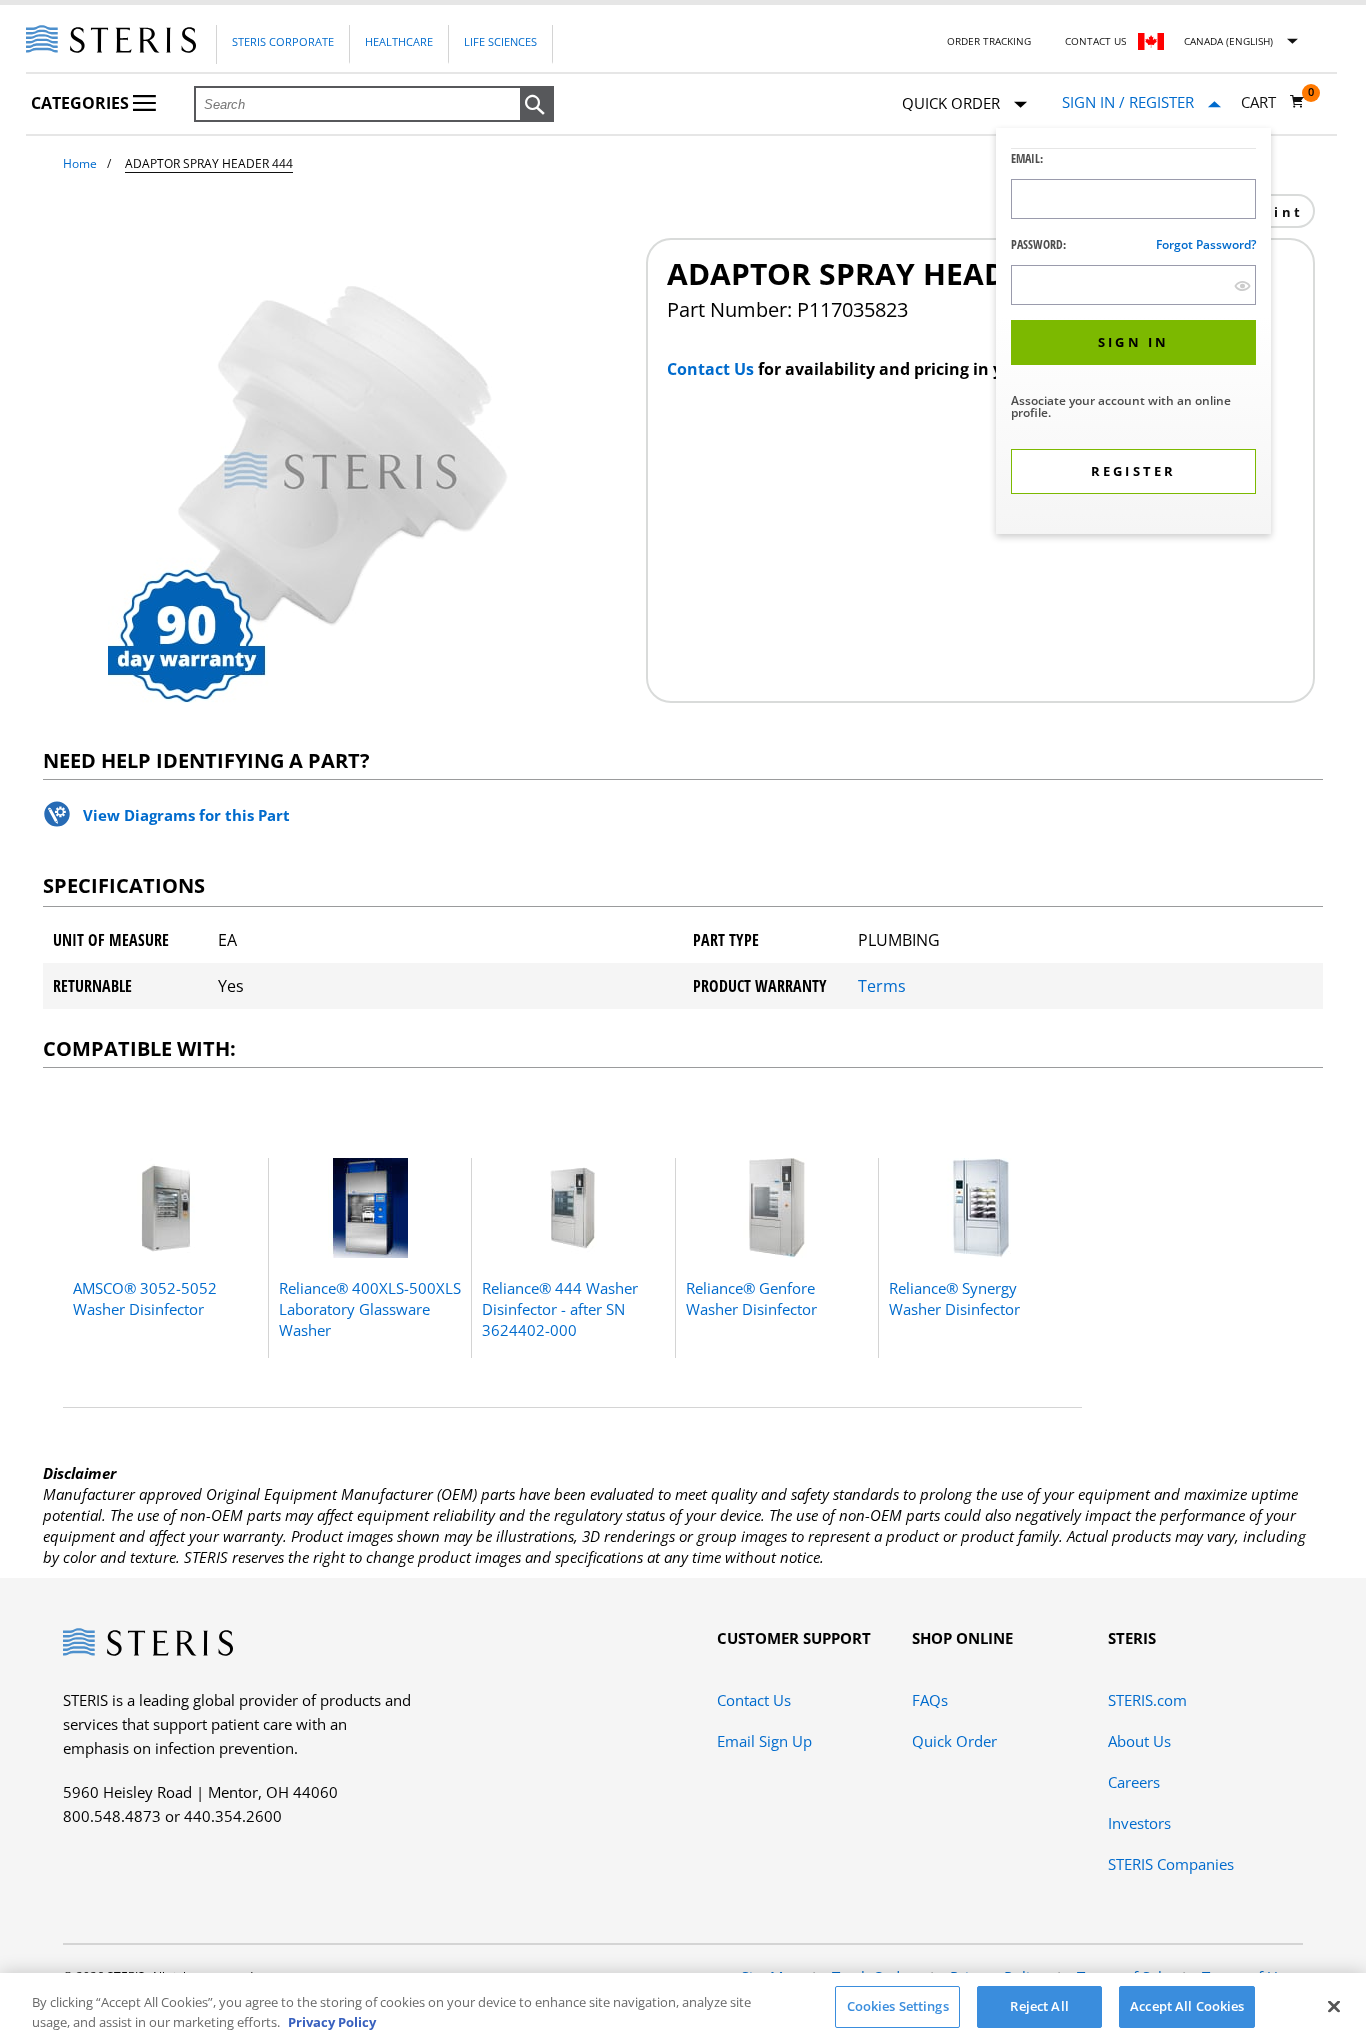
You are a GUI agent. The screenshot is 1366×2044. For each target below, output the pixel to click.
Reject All (1039, 2006)
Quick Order (954, 1741)
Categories (82, 103)
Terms (882, 986)
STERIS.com (1147, 1700)
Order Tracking (989, 41)
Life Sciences (500, 41)
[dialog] (1133, 333)
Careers (1134, 1782)
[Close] (1334, 2006)
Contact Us (1095, 41)
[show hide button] (1242, 285)
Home (80, 163)
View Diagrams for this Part (186, 815)
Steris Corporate (283, 41)
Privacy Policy (332, 2022)
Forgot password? (1206, 244)
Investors (1139, 1823)
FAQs (930, 1700)
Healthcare (399, 41)
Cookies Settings (898, 2006)
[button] (537, 105)
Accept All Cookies (1187, 2006)
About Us (1139, 1741)
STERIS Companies (1171, 1864)
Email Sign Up (764, 1741)
